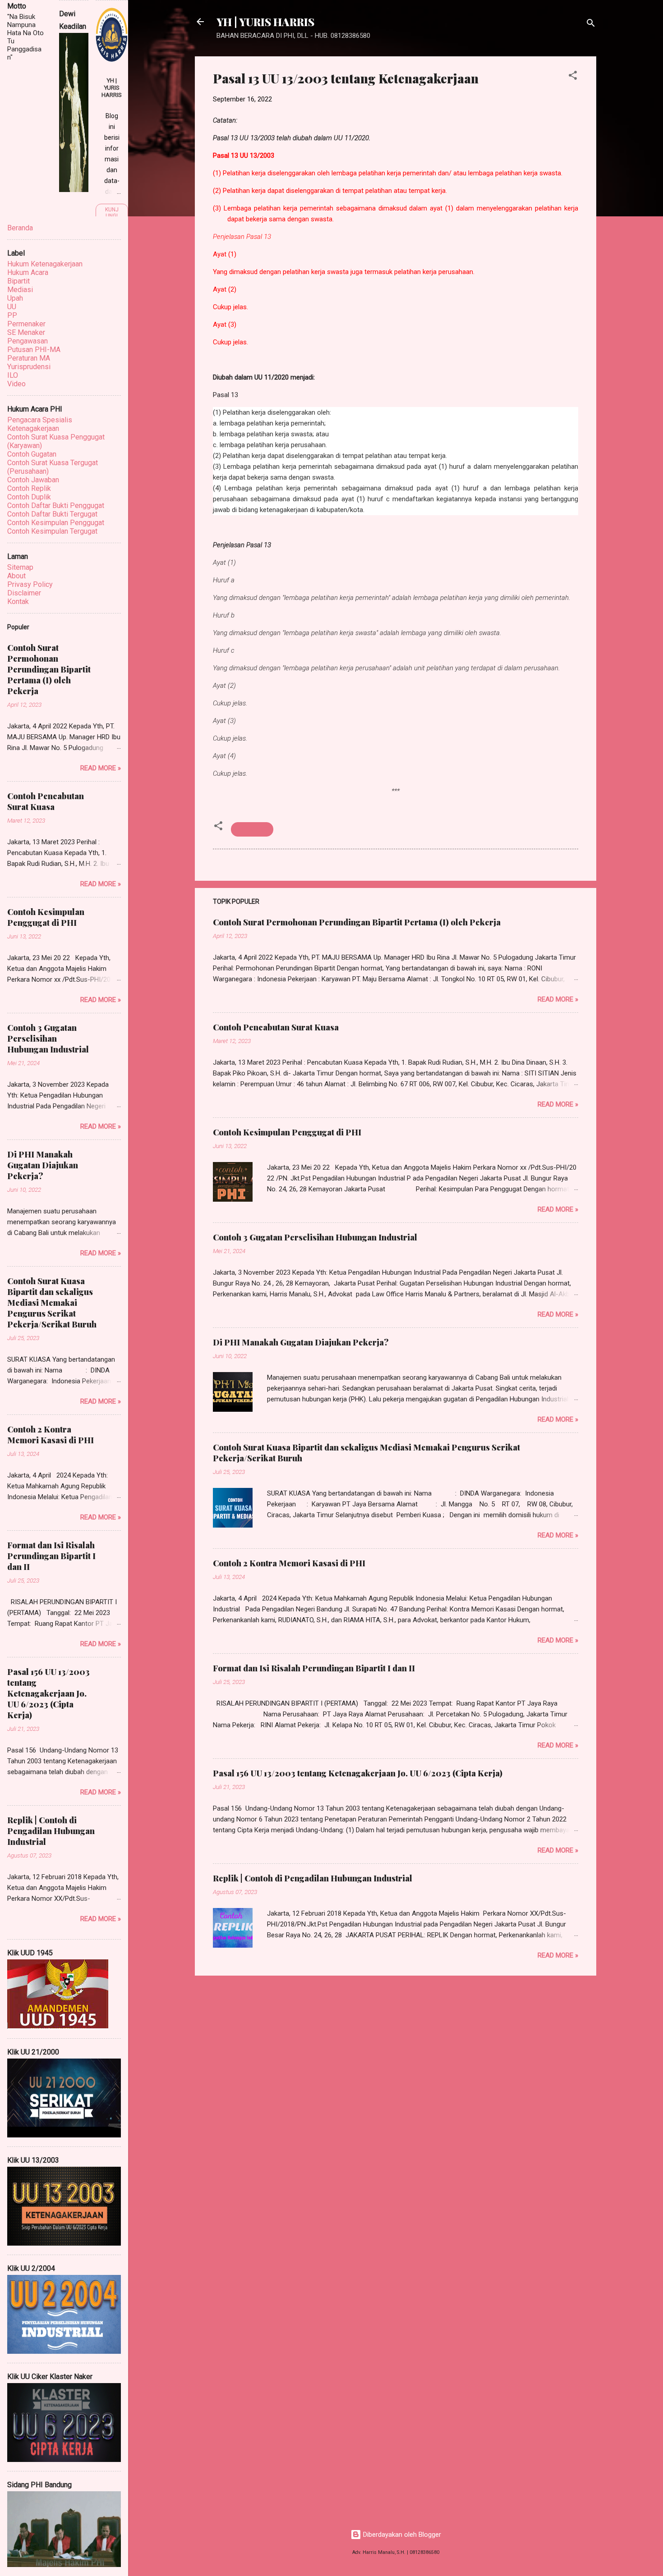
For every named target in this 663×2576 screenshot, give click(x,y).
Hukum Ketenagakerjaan (45, 264)
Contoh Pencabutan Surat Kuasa (276, 1027)
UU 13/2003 (252, 829)
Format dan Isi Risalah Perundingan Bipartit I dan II (314, 1668)
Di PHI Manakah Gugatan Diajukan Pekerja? (301, 1342)
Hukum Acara (28, 272)
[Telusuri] (591, 25)
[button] (573, 77)
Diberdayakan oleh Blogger (401, 2535)
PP (12, 315)
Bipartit (18, 281)
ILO (13, 375)
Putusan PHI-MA (34, 350)
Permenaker (26, 324)
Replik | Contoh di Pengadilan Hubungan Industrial (313, 1878)
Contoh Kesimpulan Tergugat (52, 531)
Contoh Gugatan (32, 454)
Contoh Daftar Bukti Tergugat (52, 514)
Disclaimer (24, 593)
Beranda (20, 228)
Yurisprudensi (29, 367)
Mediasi (20, 290)
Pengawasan (28, 341)
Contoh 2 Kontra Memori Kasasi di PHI (289, 1563)
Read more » (558, 999)
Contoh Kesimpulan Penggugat (56, 523)
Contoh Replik (29, 488)
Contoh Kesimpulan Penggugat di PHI (287, 1132)
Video (16, 384)
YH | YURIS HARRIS (265, 22)
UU (12, 307)
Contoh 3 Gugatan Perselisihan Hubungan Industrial (315, 1237)
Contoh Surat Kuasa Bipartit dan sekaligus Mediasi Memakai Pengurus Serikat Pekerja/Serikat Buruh (52, 1303)
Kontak (18, 602)
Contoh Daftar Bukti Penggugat (56, 506)
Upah (15, 298)
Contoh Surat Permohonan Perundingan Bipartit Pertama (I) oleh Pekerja (357, 922)
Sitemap (20, 567)
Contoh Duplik (29, 497)
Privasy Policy (30, 584)
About (16, 576)
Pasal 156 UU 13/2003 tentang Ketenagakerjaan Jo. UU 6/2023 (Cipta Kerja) (358, 1773)
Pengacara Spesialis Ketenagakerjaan (40, 424)
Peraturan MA (29, 358)
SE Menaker (26, 332)
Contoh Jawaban (33, 480)
